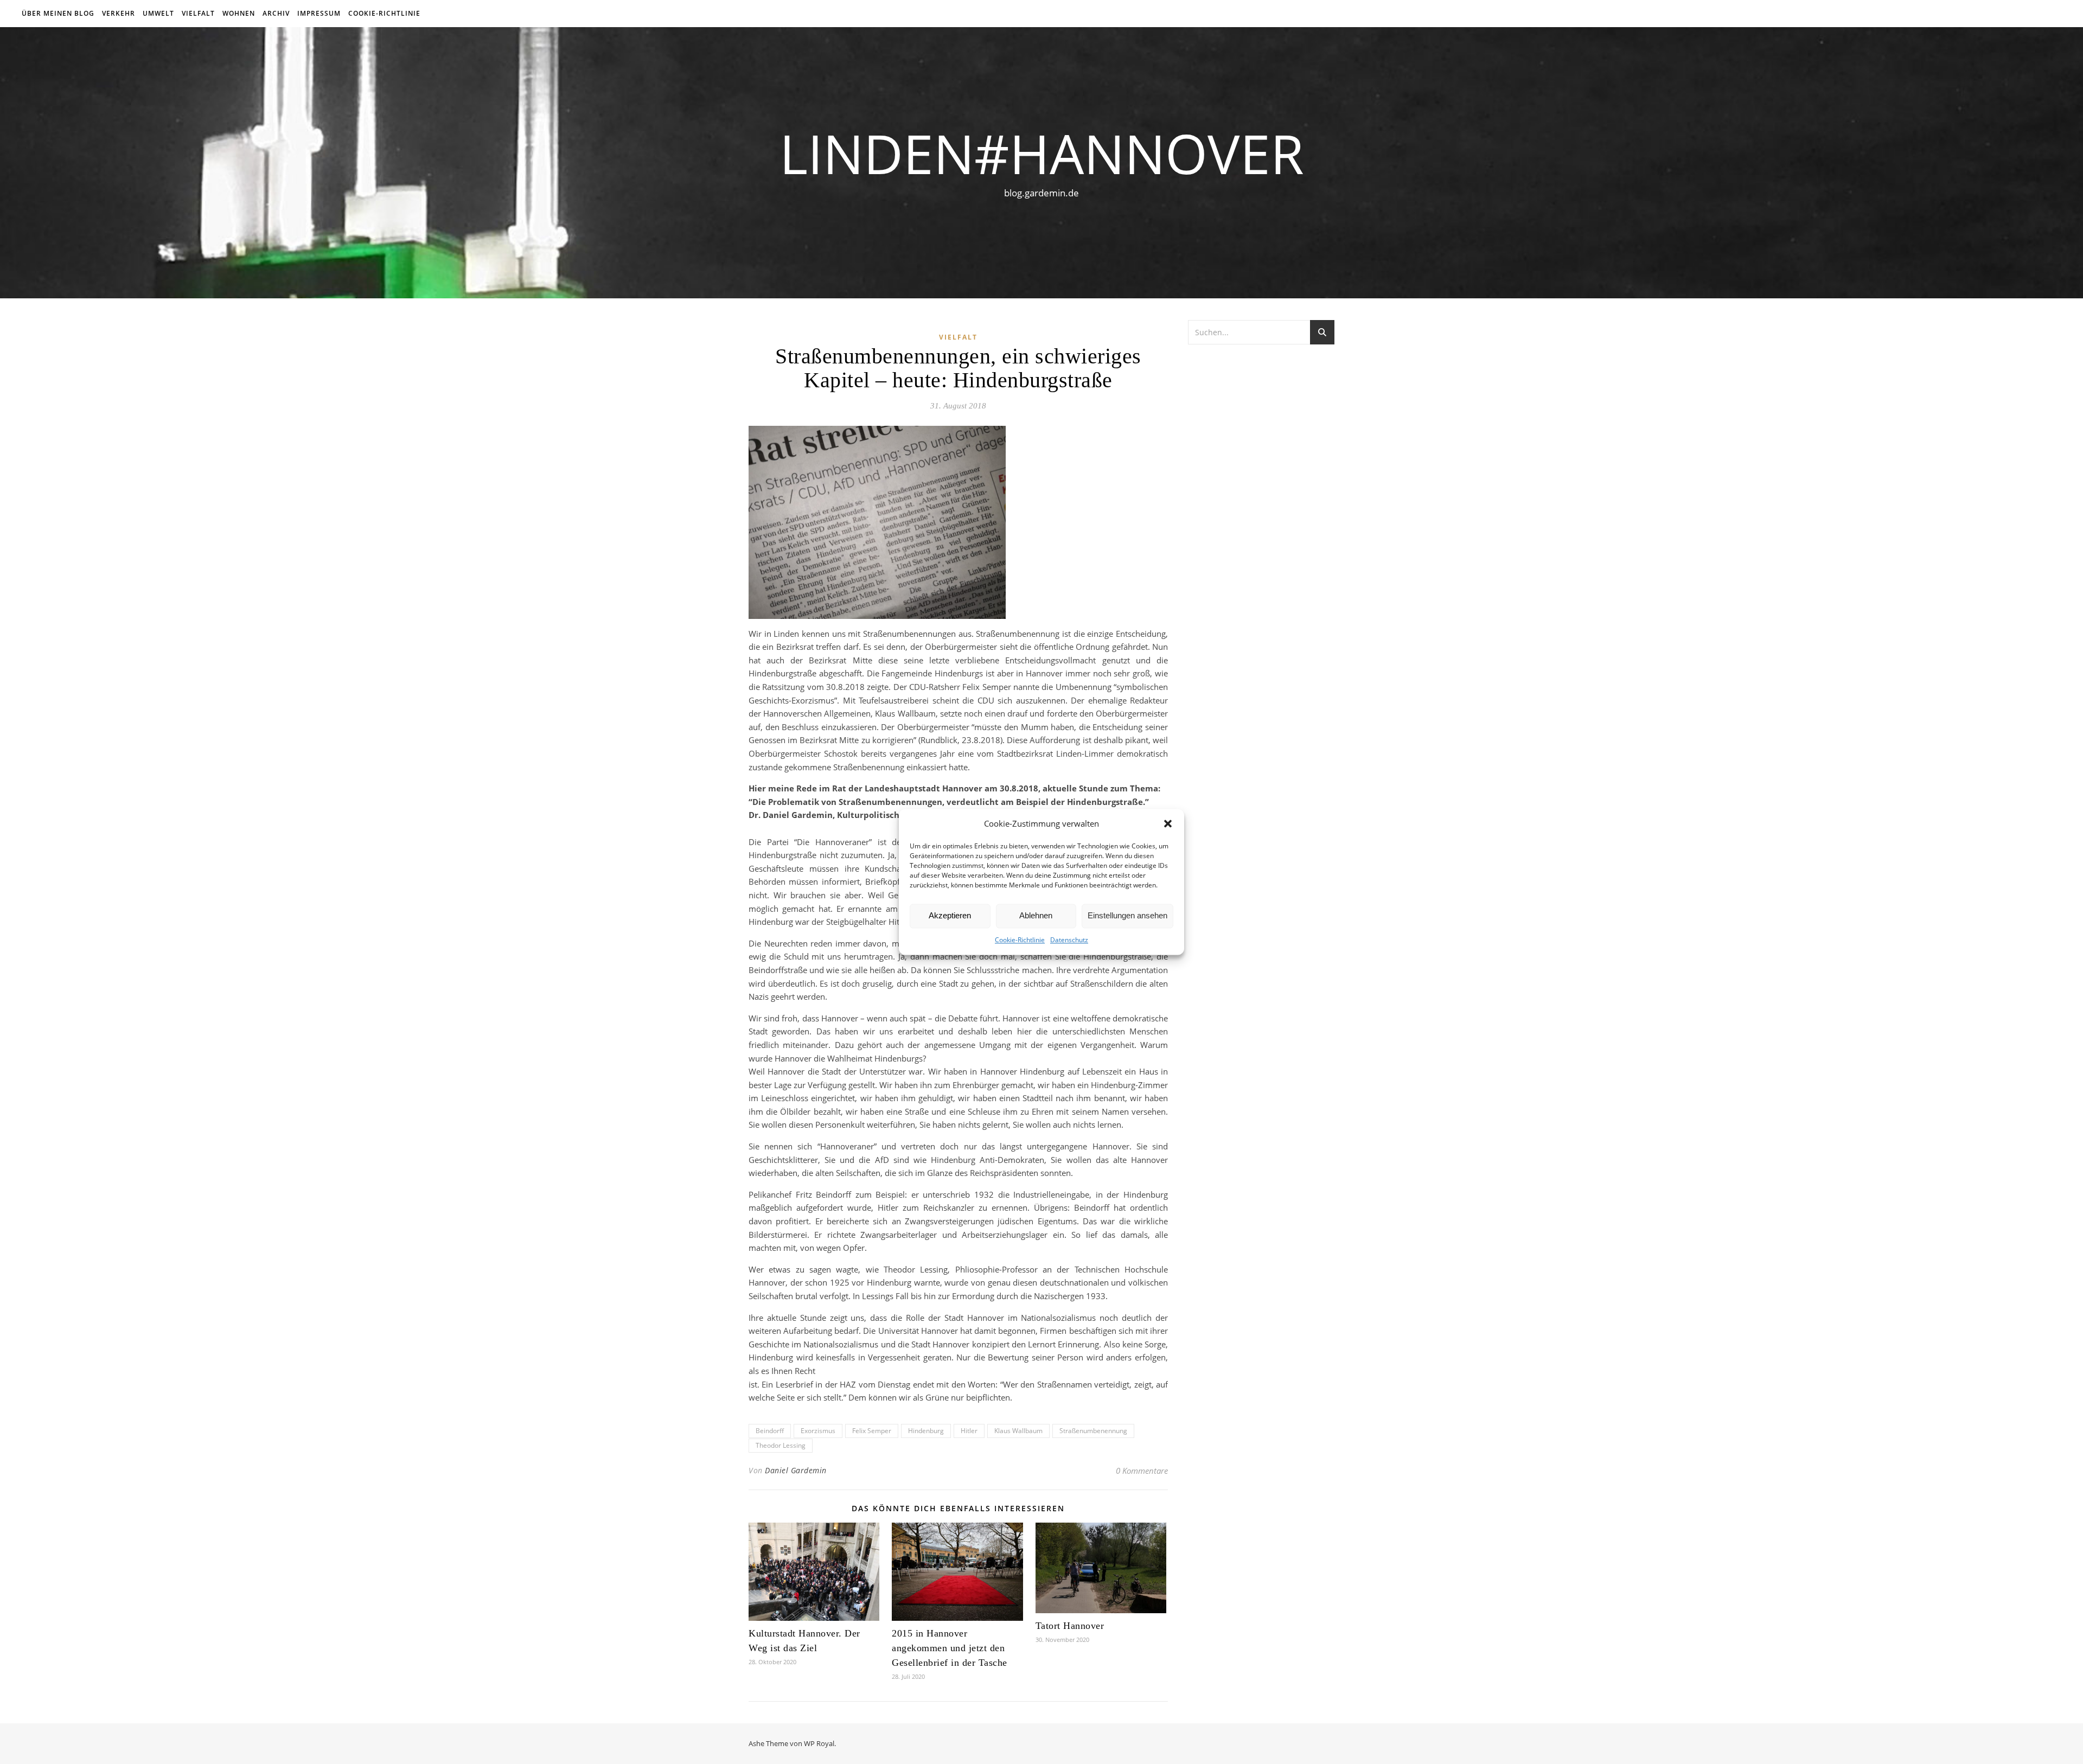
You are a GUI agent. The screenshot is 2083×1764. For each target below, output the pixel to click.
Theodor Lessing (781, 1445)
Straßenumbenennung (1093, 1431)
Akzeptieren (950, 916)
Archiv (276, 13)
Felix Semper (872, 1431)
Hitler (969, 1431)
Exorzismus (818, 1431)
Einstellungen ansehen (1127, 916)
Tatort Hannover (1070, 1626)
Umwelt (158, 13)
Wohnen (239, 13)
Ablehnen (1036, 916)
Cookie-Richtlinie (1020, 940)
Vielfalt (198, 13)
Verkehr (119, 13)
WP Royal (819, 1743)
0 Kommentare (1142, 1471)
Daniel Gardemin (796, 1470)
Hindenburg (926, 1431)
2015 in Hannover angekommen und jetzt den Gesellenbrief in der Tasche (950, 1648)
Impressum (319, 13)
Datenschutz (1069, 940)
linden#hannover (1042, 153)
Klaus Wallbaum (1018, 1431)
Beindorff (770, 1431)
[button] (1168, 824)
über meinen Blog (58, 13)
